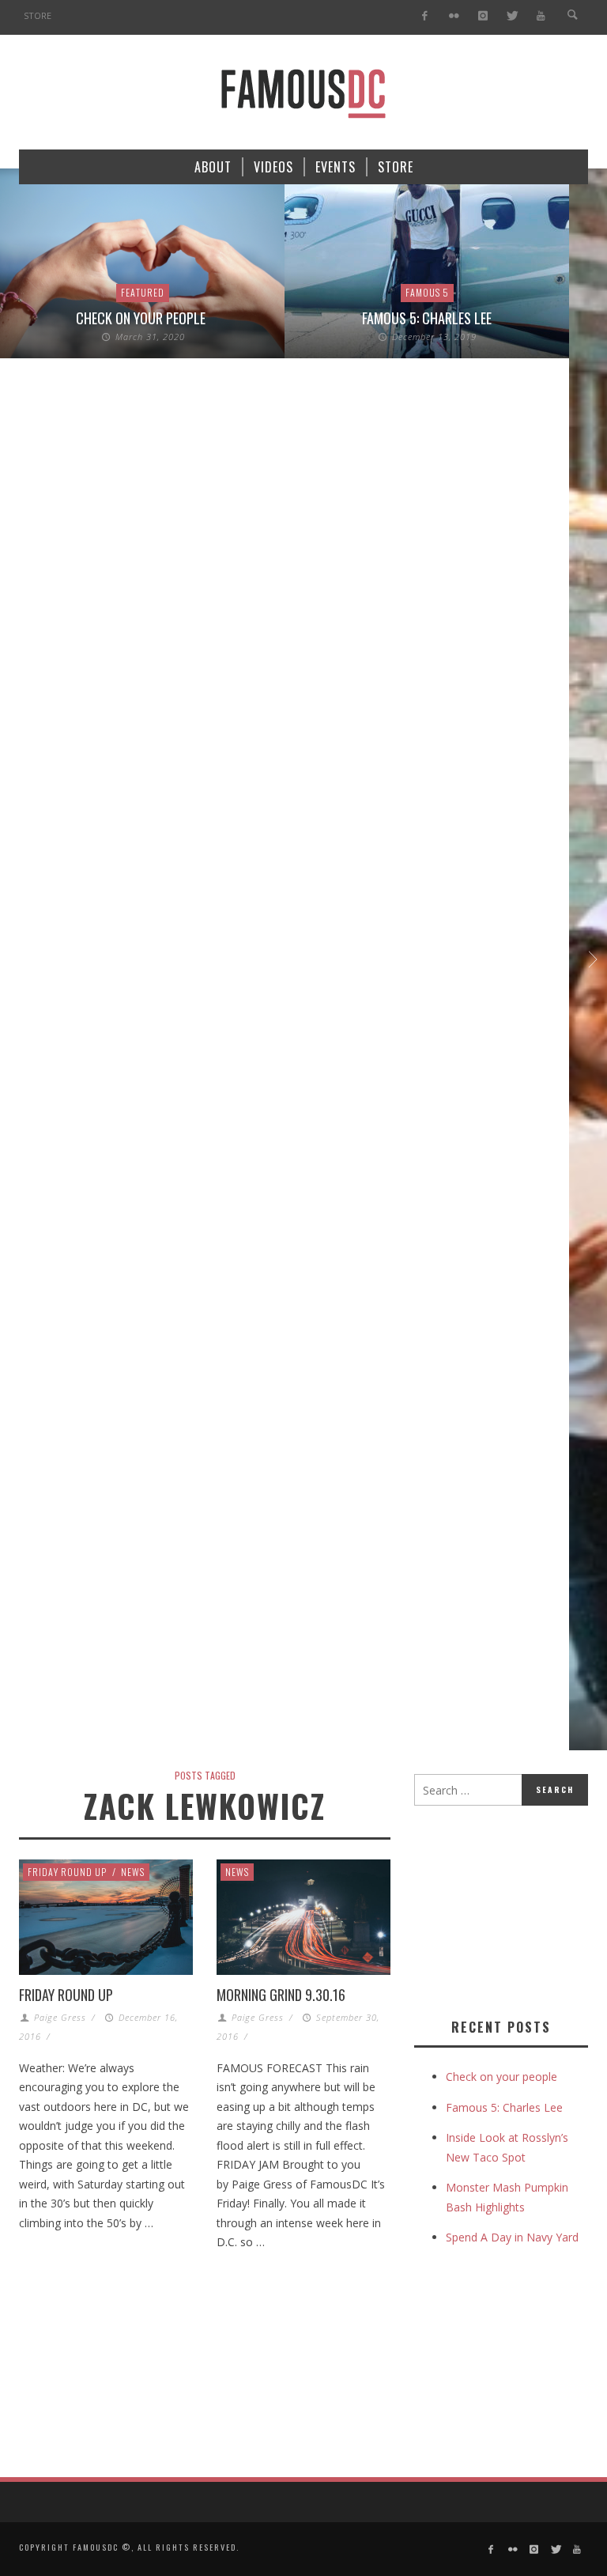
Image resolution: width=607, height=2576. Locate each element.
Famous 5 (427, 292)
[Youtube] (541, 16)
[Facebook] (425, 16)
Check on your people (142, 318)
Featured (143, 292)
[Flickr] (454, 16)
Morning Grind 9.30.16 (281, 1995)
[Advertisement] (511, 1908)
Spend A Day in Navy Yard (512, 2237)
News (133, 1872)
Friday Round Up (67, 1872)
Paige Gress (60, 2017)
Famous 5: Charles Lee (427, 318)
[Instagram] (483, 16)
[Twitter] (512, 16)
